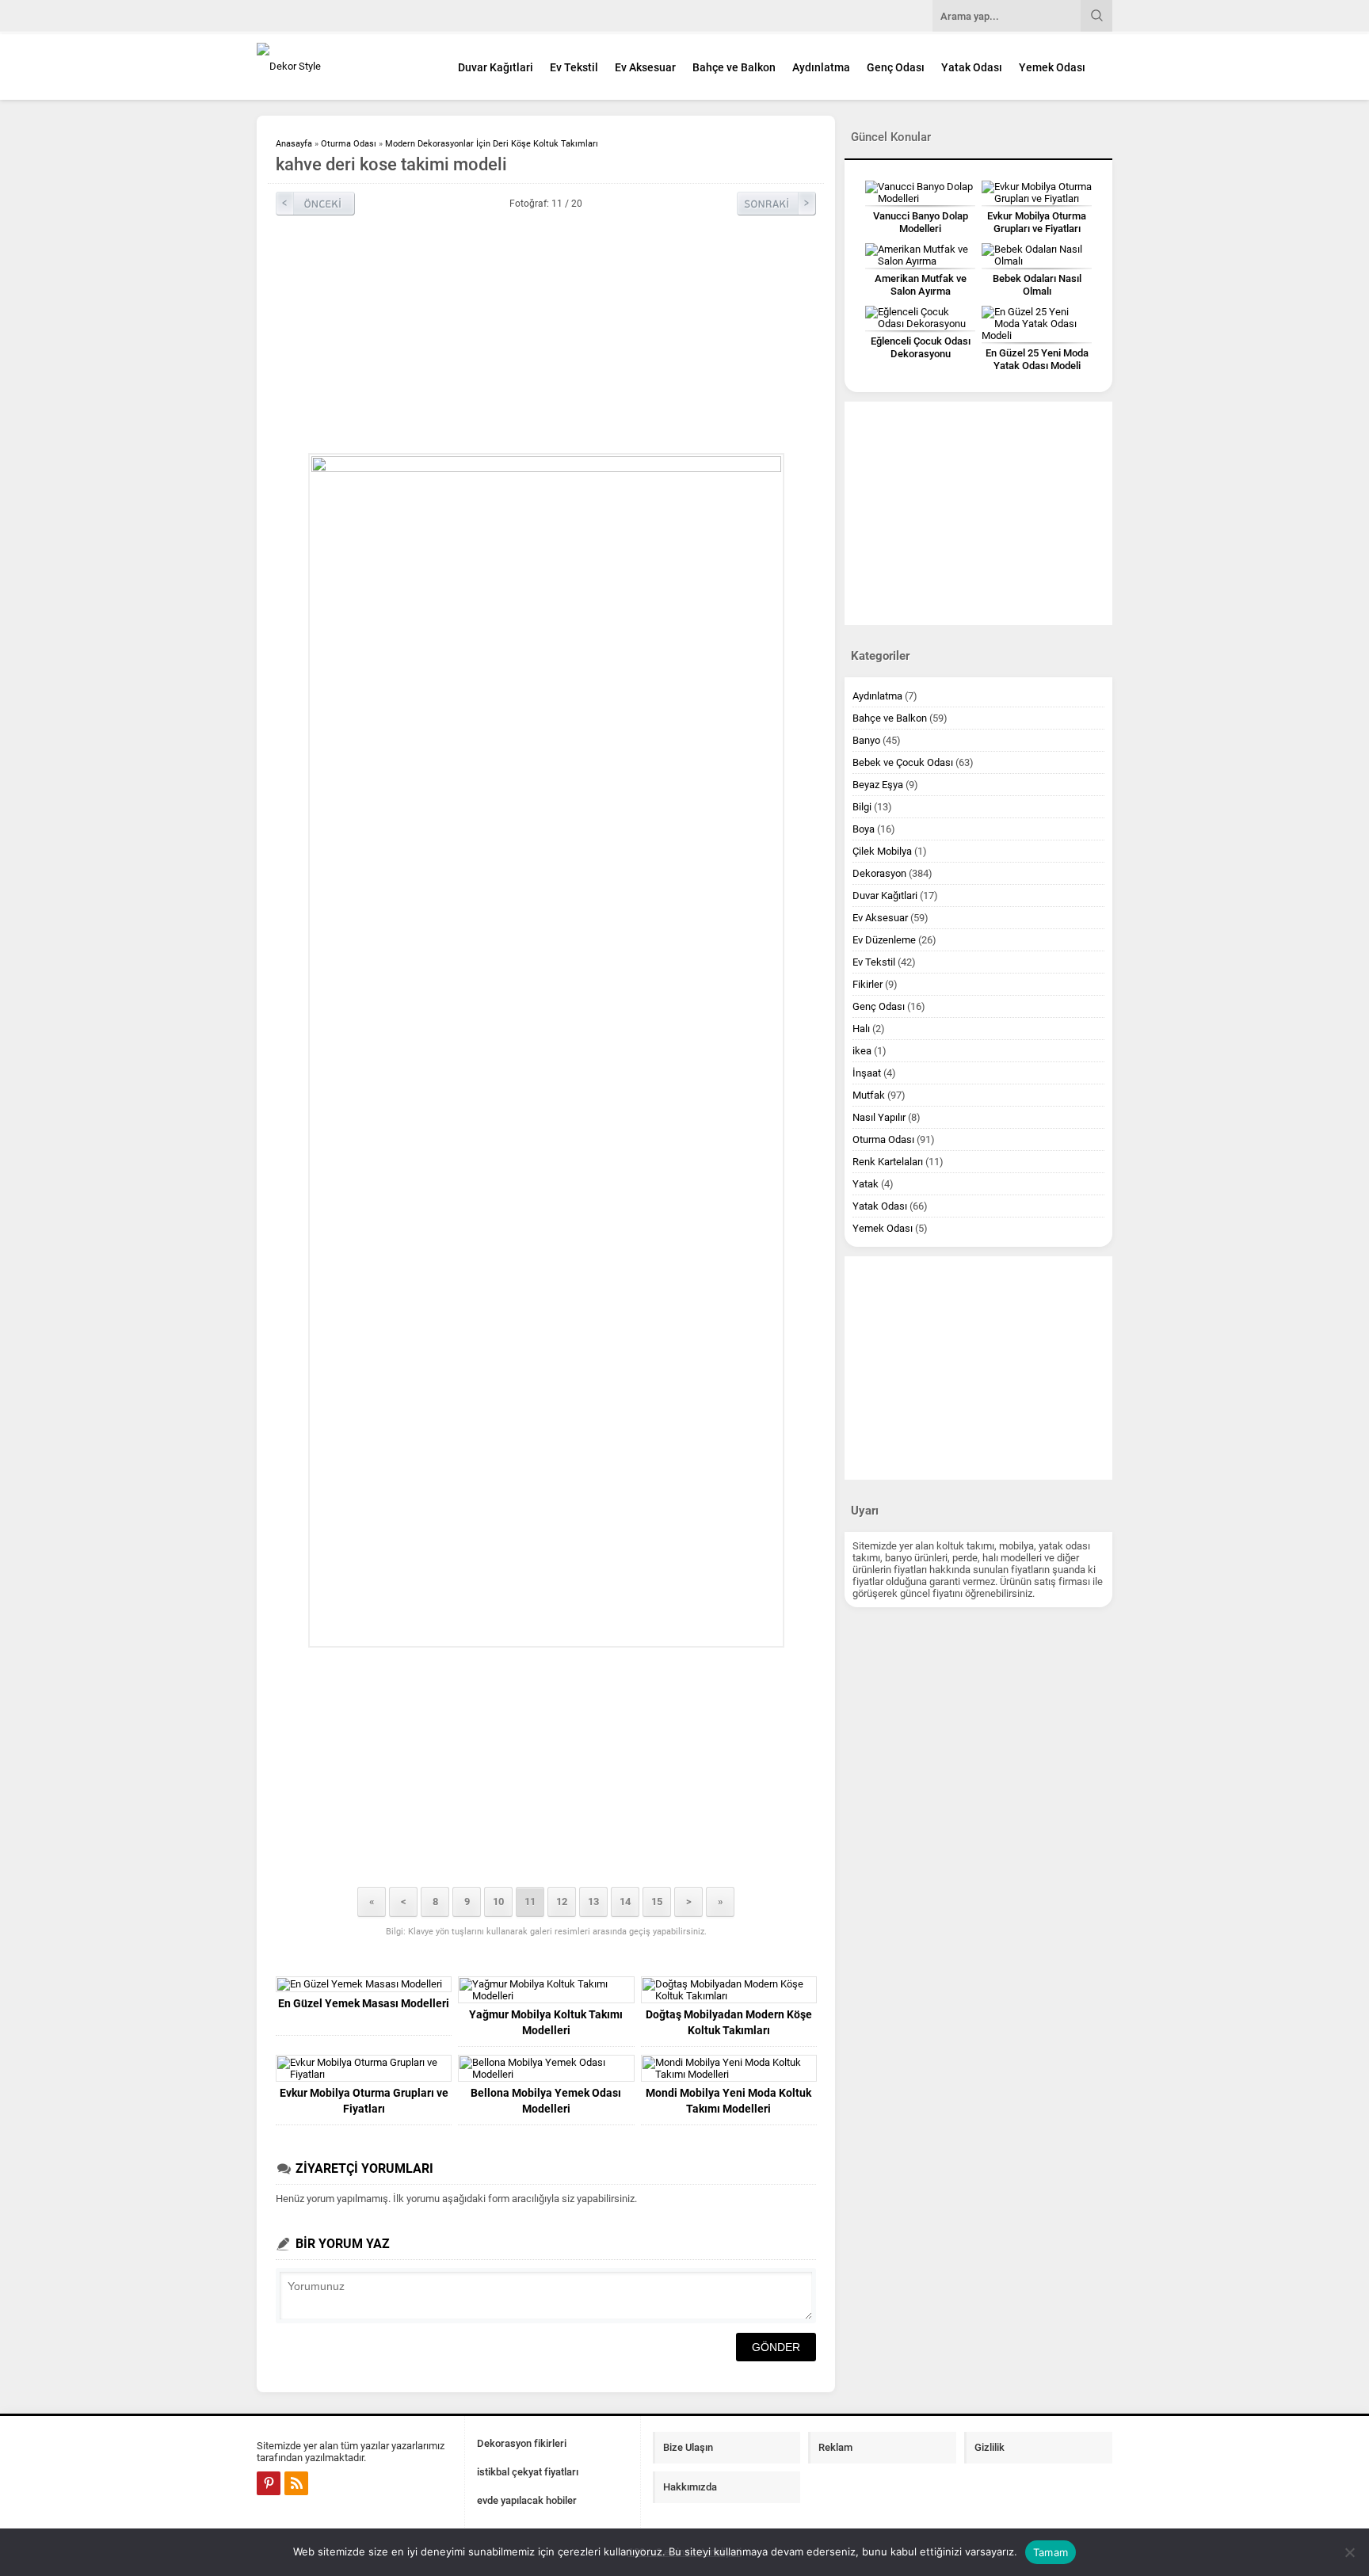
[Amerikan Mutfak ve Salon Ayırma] (920, 255)
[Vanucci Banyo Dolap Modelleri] (920, 192)
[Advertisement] (546, 334)
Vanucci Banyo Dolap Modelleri (921, 222)
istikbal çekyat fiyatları (528, 2472)
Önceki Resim (315, 204)
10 (498, 1902)
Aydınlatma (821, 67)
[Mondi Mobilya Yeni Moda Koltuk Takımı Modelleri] (729, 2068)
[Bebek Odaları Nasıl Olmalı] (1037, 255)
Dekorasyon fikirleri (522, 2443)
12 (562, 1902)
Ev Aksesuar (645, 67)
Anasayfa (294, 144)
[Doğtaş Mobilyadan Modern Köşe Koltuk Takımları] (729, 1990)
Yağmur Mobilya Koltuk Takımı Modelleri (546, 2022)
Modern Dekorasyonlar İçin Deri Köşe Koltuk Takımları (492, 144)
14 (625, 1902)
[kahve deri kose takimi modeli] (546, 1050)
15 (657, 1902)
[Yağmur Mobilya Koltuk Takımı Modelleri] (546, 1990)
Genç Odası (896, 67)
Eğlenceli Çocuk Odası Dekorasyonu (921, 347)
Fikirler (868, 984)
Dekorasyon (879, 873)
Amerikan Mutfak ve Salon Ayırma (921, 285)
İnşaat (867, 1073)
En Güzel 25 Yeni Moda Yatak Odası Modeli (1037, 359)
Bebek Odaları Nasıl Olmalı (1037, 285)
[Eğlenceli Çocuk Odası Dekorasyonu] (920, 318)
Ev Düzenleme (884, 940)
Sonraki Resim (776, 204)
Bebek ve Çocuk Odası (903, 762)
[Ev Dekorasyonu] (344, 66)
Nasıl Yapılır (879, 1117)
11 (530, 1902)
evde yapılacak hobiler (527, 2500)
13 (593, 1902)
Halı (861, 1029)
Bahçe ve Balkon (734, 67)
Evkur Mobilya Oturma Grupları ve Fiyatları (364, 2101)
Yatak (866, 1184)
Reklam (835, 2447)
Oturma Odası (349, 144)
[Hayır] (1349, 2552)
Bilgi (862, 807)
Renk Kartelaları (888, 1162)
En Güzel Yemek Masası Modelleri (364, 2003)
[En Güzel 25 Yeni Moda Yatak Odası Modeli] (1037, 324)
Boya (864, 829)
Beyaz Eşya (878, 785)
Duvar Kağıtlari (496, 67)
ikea (862, 1051)
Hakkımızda (690, 2487)
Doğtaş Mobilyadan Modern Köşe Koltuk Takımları (729, 2022)
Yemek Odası (1052, 67)
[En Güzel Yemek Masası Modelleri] (364, 1984)
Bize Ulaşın (688, 2447)
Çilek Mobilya (882, 851)
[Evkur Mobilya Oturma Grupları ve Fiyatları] (364, 2068)
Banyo (866, 740)
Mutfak (869, 1095)
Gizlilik (990, 2447)
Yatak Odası (972, 67)
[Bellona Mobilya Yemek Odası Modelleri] (546, 2068)
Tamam (1051, 2552)
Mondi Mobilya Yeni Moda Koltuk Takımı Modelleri (728, 2101)
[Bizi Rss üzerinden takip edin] (296, 2483)
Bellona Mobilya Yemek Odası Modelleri (546, 2101)
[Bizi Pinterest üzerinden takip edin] (269, 2483)
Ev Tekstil (574, 67)
